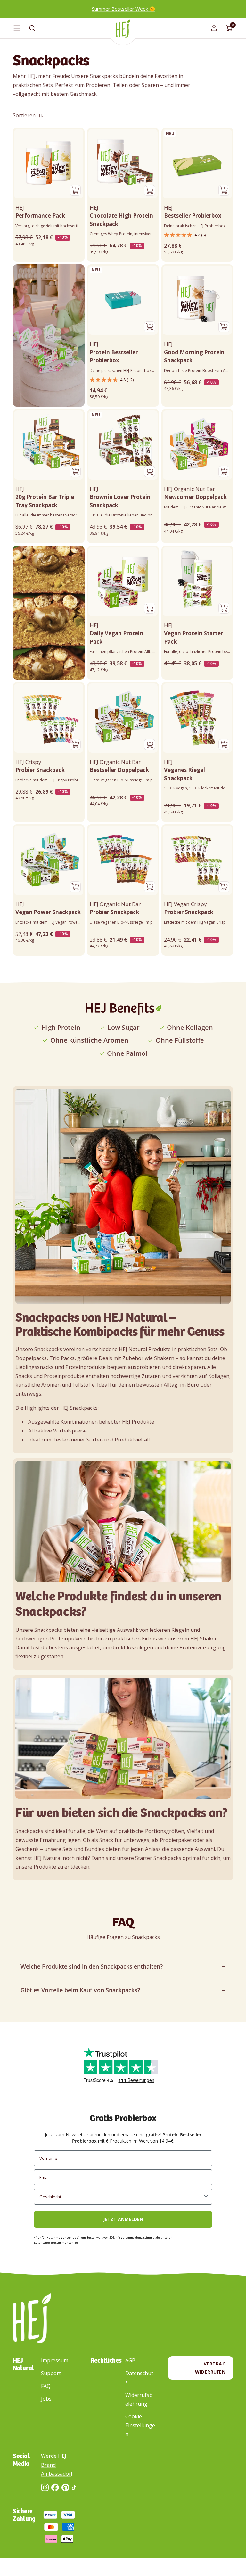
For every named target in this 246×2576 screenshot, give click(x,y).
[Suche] (32, 28)
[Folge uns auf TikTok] (74, 2488)
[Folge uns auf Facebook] (55, 2487)
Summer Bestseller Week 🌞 (124, 9)
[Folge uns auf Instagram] (45, 2487)
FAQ (46, 2386)
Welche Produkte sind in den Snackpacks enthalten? (92, 1966)
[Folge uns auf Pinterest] (65, 2487)
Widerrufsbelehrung (139, 2399)
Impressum (55, 2360)
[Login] (214, 28)
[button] (197, 235)
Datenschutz (139, 2378)
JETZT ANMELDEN (123, 2219)
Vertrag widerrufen (210, 2368)
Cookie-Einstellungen (140, 2425)
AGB (130, 2360)
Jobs (46, 2399)
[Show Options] (206, 2197)
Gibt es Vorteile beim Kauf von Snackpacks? (80, 1990)
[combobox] (121, 2197)
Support (51, 2373)
